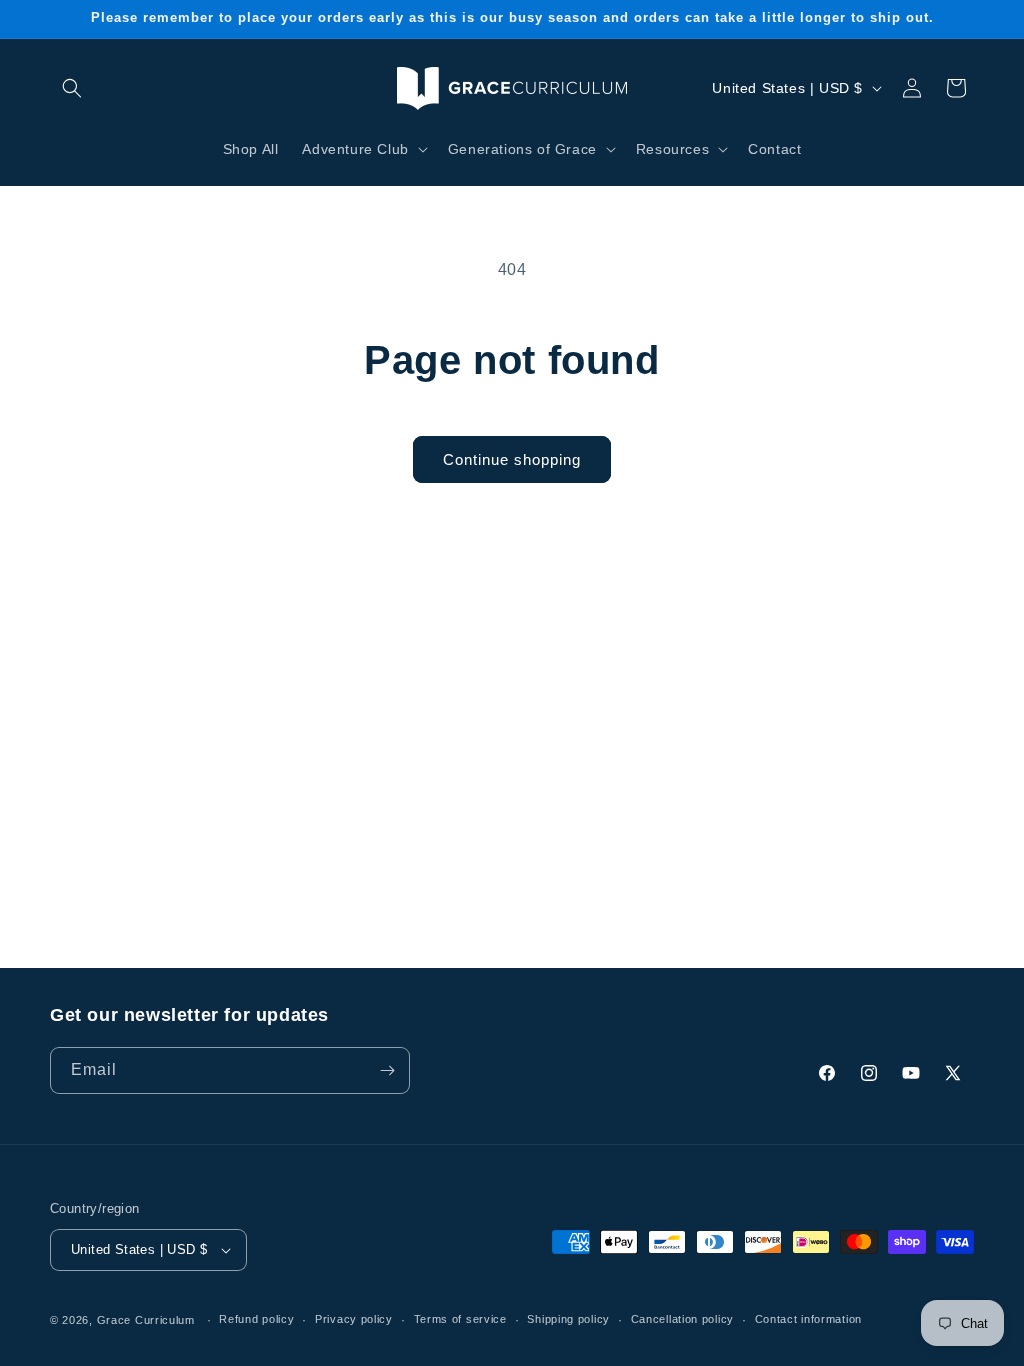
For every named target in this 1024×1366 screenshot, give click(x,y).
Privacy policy (354, 1319)
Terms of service (460, 1319)
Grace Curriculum (146, 1320)
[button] (72, 88)
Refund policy (256, 1319)
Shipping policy (568, 1319)
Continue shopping (512, 459)
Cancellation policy (682, 1319)
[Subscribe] (387, 1070)
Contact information (808, 1319)
